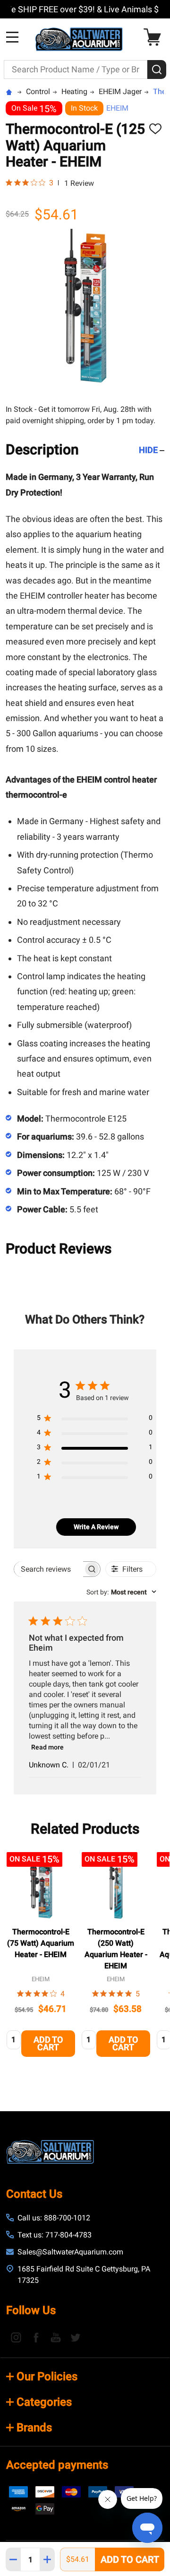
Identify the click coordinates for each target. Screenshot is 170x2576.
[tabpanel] (41, 1957)
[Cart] (155, 37)
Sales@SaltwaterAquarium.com (70, 2252)
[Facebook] (36, 2337)
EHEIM (117, 108)
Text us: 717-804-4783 (55, 2235)
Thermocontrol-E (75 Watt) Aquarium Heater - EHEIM (41, 1943)
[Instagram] (16, 2337)
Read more (47, 1747)
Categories (44, 2402)
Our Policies (47, 2376)
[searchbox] (49, 1569)
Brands (34, 2428)
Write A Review (96, 1527)
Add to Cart (130, 2559)
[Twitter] (76, 2337)
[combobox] (121, 1592)
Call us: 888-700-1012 (54, 2218)
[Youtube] (56, 2337)
